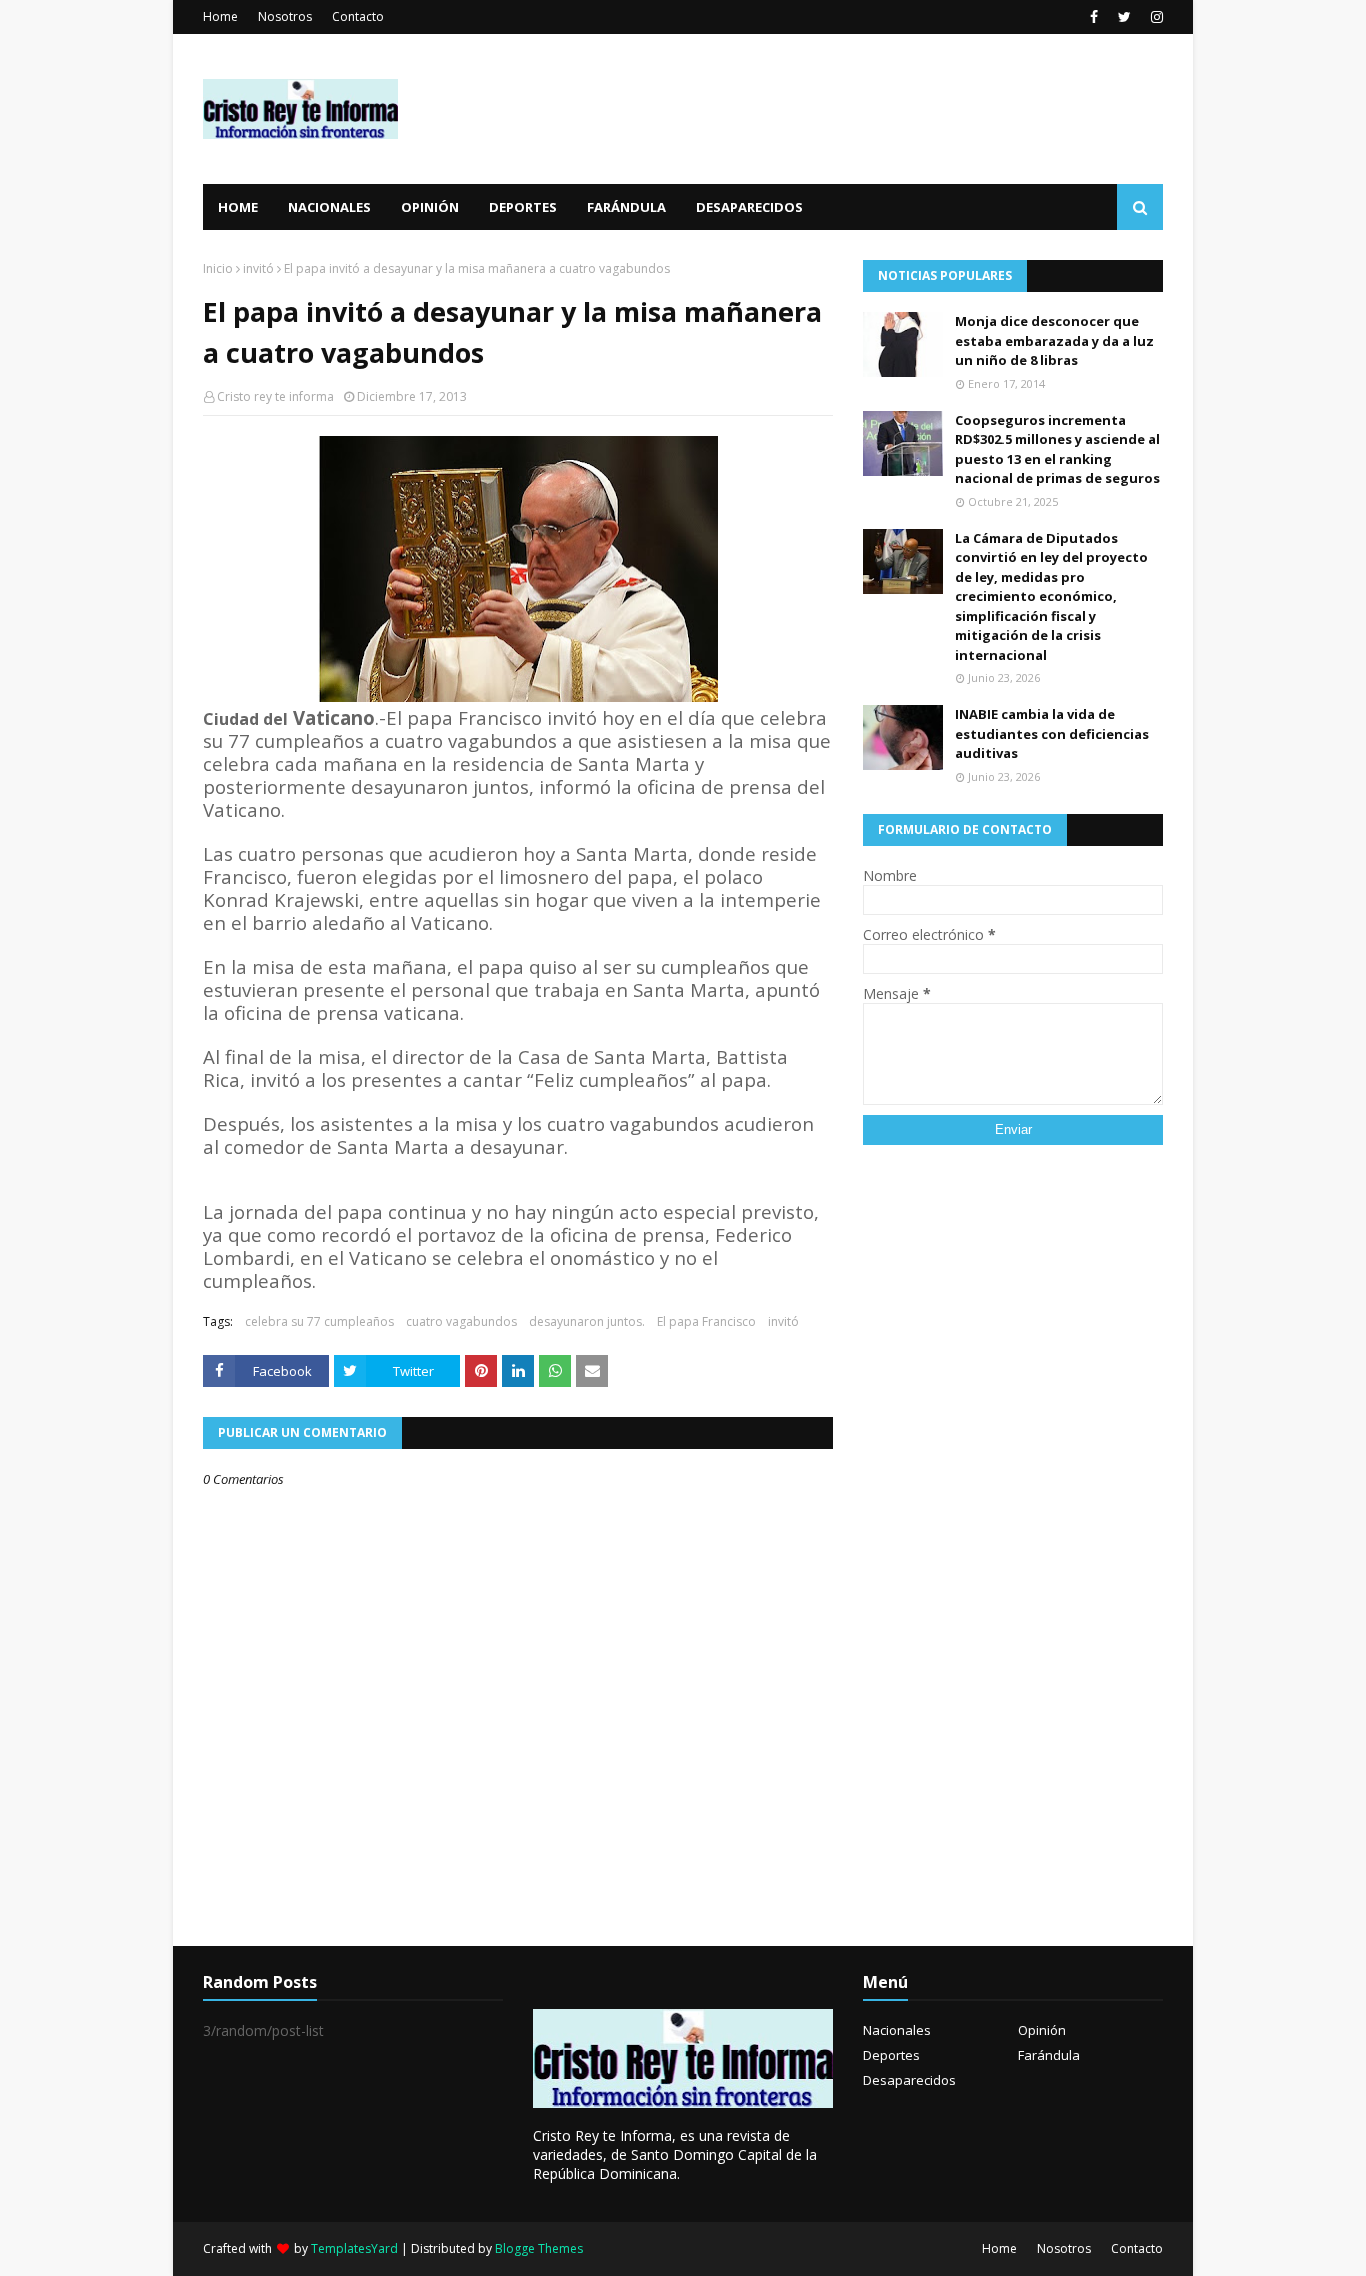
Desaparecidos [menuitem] (749, 207)
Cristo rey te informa (275, 396)
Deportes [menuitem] (523, 207)
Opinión (1042, 2030)
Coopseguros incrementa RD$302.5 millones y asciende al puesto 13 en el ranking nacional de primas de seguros (1057, 449)
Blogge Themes (539, 2248)
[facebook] (1094, 17)
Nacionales (897, 2030)
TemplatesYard (354, 2248)
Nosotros (285, 16)
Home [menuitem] (238, 207)
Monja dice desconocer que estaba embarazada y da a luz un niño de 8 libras (1054, 340)
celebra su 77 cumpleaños (319, 1321)
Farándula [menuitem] (626, 207)
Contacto (358, 16)
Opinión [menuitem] (430, 207)
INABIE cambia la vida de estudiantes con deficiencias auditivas (1052, 733)
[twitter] (1124, 17)
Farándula (1049, 2055)
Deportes (891, 2055)
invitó (258, 268)
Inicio (218, 268)
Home (220, 16)
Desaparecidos (909, 2080)
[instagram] (1154, 17)
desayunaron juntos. (587, 1321)
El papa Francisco (706, 1321)
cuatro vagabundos (461, 1321)
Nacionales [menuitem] (329, 207)
